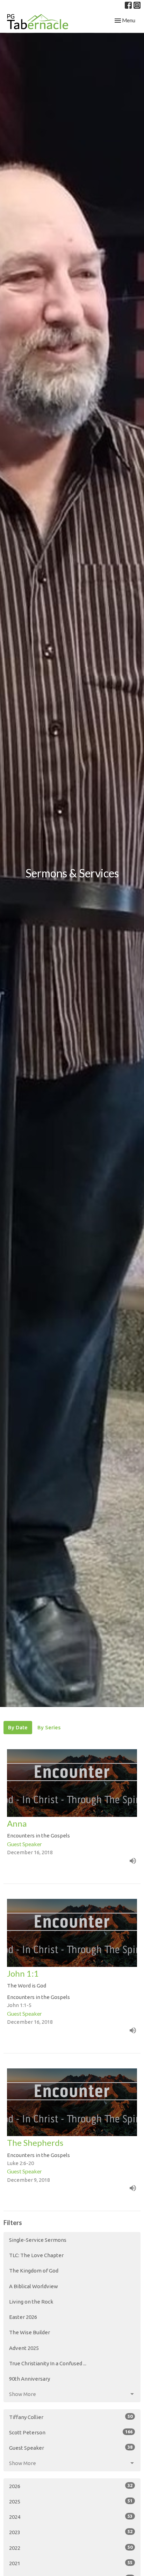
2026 (71, 2486)
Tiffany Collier (71, 2417)
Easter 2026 (23, 2317)
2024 (71, 2517)
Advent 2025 (24, 2348)
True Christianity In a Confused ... (48, 2363)
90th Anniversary (30, 2379)
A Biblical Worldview (34, 2286)
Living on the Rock (31, 2302)
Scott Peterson (71, 2432)
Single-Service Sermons (38, 2240)
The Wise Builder (30, 2332)
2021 (71, 2563)
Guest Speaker (71, 2448)
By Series (49, 1727)
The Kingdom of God (34, 2271)
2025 (71, 2501)
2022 (71, 2548)
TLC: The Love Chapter (36, 2255)
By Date (18, 1727)
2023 (71, 2532)
